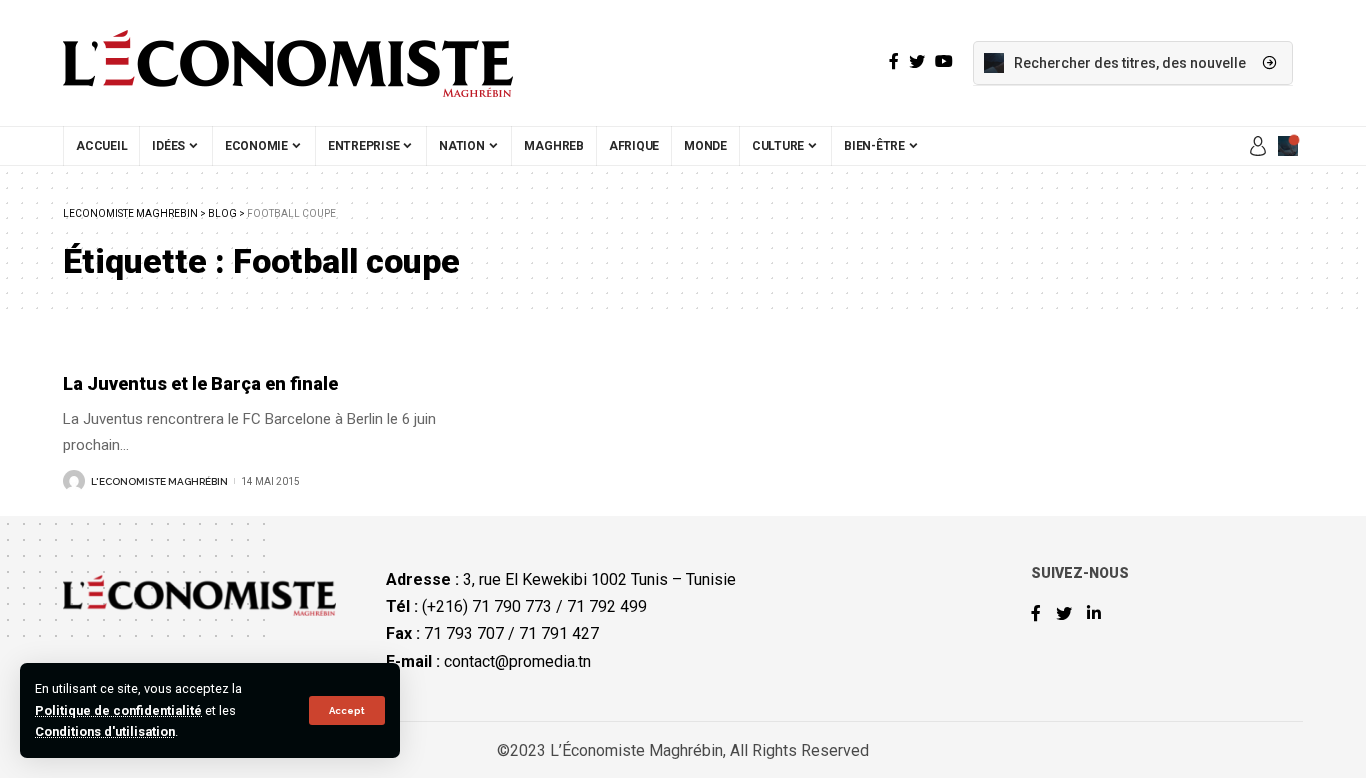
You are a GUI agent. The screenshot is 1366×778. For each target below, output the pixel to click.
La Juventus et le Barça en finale (200, 383)
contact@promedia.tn (517, 661)
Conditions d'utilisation (105, 731)
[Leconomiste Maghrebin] (288, 63)
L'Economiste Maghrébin (159, 481)
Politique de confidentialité (118, 710)
